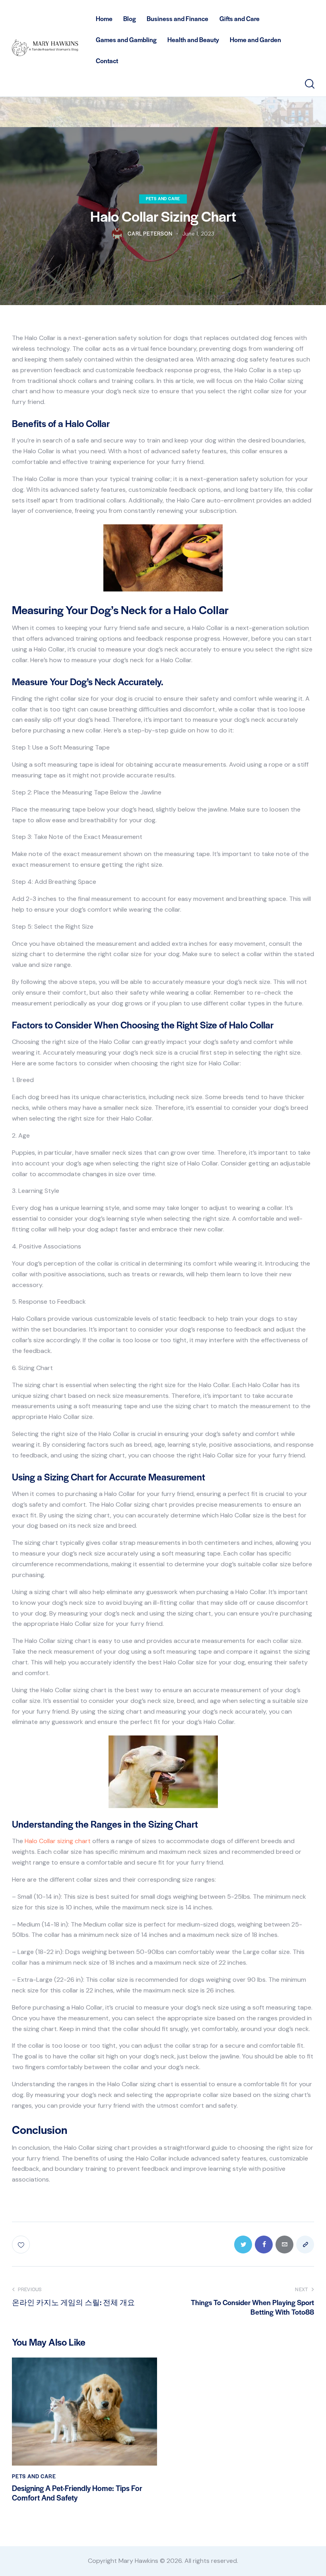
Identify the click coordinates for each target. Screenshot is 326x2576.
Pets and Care (163, 198)
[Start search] (309, 84)
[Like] (22, 2245)
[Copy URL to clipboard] (305, 2245)
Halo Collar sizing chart (58, 1841)
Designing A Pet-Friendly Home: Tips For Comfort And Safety (77, 2493)
